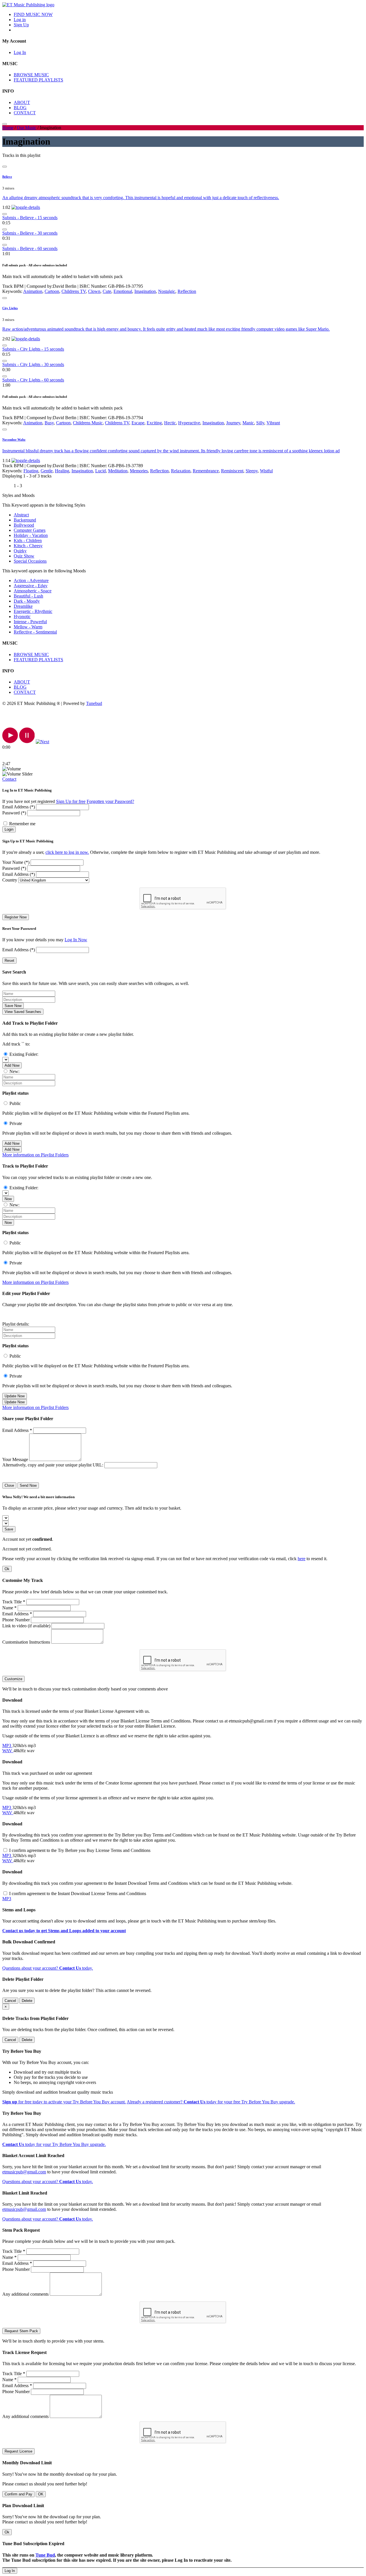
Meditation (118, 471)
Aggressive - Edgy (31, 586)
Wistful (266, 471)
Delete (27, 2001)
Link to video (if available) (26, 1626)
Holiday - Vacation (31, 535)
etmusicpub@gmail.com (24, 2172)
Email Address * (17, 1430)
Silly (260, 423)
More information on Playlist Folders (35, 1155)
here (302, 1559)
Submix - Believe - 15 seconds (30, 218)
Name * (9, 1608)
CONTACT (25, 113)
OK (41, 2494)
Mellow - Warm (28, 627)
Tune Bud (45, 2555)
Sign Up (21, 25)
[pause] (27, 742)
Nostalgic (167, 291)
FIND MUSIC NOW (33, 14)
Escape (138, 423)
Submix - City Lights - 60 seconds (33, 380)
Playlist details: (16, 1324)
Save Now (13, 1006)
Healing (62, 471)
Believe (7, 177)
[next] (42, 742)
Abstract (21, 515)
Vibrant (273, 423)
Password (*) (14, 813)
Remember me (22, 824)
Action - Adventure (31, 580)
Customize (13, 1679)
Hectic (170, 423)
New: (14, 1071)
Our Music (27, 128)
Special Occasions (30, 561)
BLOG (20, 108)
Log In (20, 52)
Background (25, 520)
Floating (31, 471)
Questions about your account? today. (48, 1968)
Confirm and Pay (18, 2494)
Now (8, 1199)
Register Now (16, 917)
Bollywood (24, 525)
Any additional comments (25, 2294)
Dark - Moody (27, 601)
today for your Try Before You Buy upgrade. (54, 2144)
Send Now (28, 1485)
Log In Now (76, 940)
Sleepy (252, 471)
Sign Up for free (71, 801)
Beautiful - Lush (28, 596)
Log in (20, 20)
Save (9, 1529)
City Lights (10, 308)
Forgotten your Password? (110, 801)
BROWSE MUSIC (31, 75)
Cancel (10, 2001)
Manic (248, 423)
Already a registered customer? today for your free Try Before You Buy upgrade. (211, 2102)
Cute (107, 291)
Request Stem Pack (21, 2331)
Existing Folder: (24, 1054)
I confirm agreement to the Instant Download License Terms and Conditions (78, 1893)
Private (16, 1123)
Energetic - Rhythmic (33, 611)
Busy (49, 423)
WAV (8, 1751)
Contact (9, 779)
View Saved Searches (23, 1012)
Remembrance (206, 471)
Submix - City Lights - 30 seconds (33, 364)
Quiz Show (24, 556)
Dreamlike (23, 606)
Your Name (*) (16, 862)
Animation (33, 291)
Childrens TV (74, 291)
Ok (7, 1569)
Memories (139, 471)
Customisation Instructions (26, 1642)
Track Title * (14, 1602)
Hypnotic (22, 616)
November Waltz (14, 439)
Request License (18, 2451)
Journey (233, 423)
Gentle (47, 471)
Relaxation (181, 471)
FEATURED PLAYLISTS (38, 80)
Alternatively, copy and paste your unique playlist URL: (53, 1465)
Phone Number (16, 1620)
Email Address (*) (19, 807)
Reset (9, 961)
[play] (10, 742)
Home (8, 128)
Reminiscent (232, 471)
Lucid (101, 471)
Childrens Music (88, 423)
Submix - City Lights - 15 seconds (33, 349)
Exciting (154, 423)
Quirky (20, 551)
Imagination (145, 291)
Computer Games (30, 530)
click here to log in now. (67, 852)
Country (10, 880)
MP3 (7, 1745)
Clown (94, 291)
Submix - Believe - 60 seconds (30, 248)
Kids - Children (28, 540)
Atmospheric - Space (33, 591)
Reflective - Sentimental (35, 632)
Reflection (187, 291)
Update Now (15, 1396)
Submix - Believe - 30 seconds (30, 233)
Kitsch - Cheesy (28, 546)
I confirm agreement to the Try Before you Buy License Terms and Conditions (80, 1850)
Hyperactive (189, 423)
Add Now (12, 1065)
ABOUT (22, 102)
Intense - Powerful (30, 622)
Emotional (123, 291)
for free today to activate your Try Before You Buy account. (64, 2102)
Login (9, 829)
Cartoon (52, 291)
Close (9, 1485)
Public (15, 1103)
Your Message (15, 1459)
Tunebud (94, 703)
